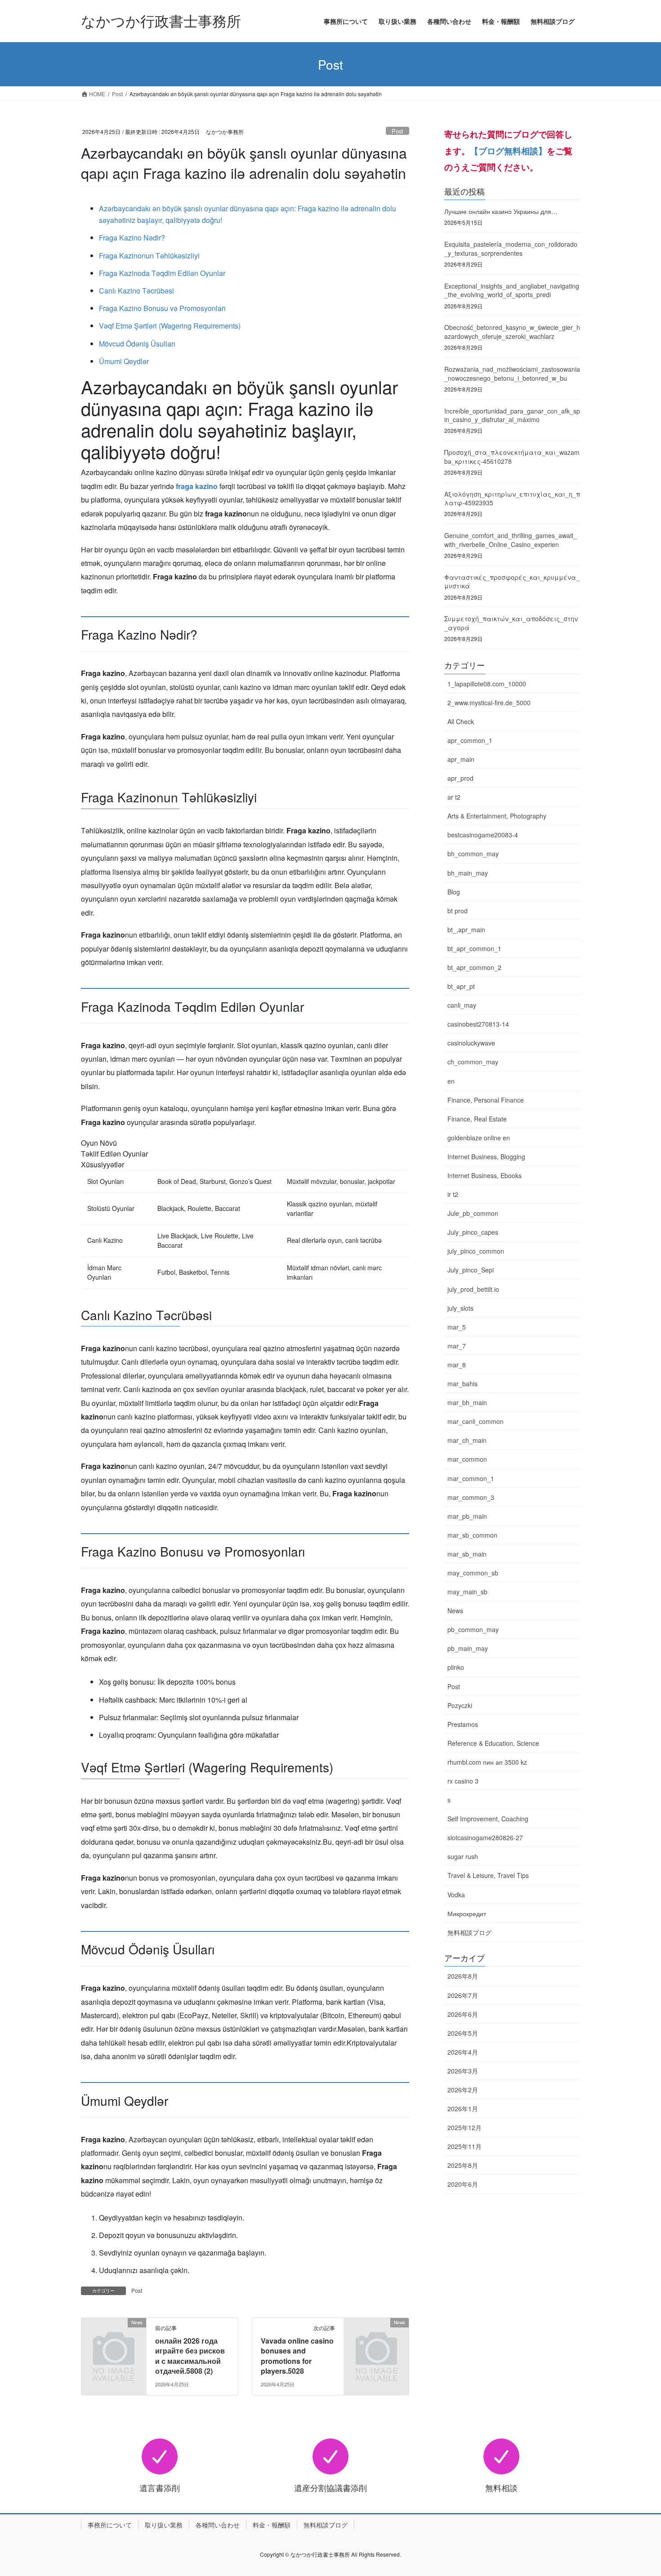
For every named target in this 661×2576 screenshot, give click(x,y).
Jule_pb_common (473, 1213)
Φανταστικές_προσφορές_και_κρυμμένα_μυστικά (512, 582)
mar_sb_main (467, 1554)
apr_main (461, 759)
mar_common (467, 1459)
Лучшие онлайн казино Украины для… (501, 211)
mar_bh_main (467, 1402)
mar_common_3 (471, 1497)
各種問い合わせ (218, 2525)
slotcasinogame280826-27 (485, 1837)
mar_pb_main (467, 1516)
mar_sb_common (472, 1535)
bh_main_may (468, 873)
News (455, 1611)
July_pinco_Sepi (471, 1270)
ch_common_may (473, 1062)
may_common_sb (473, 1573)
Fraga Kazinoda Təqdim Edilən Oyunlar (162, 273)
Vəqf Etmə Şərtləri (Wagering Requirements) (170, 326)
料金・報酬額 (272, 2525)
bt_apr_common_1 (474, 948)
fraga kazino (197, 486)
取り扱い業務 (164, 2525)
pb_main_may (468, 1648)
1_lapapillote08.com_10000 (487, 684)
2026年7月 (463, 1995)
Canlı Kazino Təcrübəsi (136, 291)
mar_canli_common (476, 1421)
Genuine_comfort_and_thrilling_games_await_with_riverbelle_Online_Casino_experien (511, 540)
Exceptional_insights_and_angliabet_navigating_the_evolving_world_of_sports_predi (512, 290)
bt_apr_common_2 (474, 967)
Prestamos (463, 1724)
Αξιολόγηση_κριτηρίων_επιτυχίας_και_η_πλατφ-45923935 (512, 498)
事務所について (110, 2525)
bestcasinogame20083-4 (483, 835)
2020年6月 (463, 2184)
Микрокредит (467, 1913)
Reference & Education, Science (493, 1743)
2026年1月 (463, 2109)
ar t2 (454, 797)
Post (397, 131)
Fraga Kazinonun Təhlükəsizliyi (149, 256)
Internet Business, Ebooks (485, 1175)
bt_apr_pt (461, 986)
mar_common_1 (471, 1478)
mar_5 (457, 1327)
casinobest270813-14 (478, 1024)
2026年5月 (463, 2033)
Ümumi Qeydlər (124, 361)
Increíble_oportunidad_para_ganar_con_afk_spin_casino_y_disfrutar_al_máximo (512, 415)
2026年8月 (463, 1976)
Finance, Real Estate (477, 1119)
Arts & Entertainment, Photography (497, 816)
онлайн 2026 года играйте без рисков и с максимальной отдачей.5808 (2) (190, 2356)
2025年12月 (464, 2127)
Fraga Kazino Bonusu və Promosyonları (162, 308)
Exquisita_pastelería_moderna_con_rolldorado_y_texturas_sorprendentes (511, 249)
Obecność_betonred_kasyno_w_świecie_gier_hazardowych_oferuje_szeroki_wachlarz (512, 332)
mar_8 (457, 1365)
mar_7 (457, 1346)
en (451, 1081)
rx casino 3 (463, 1781)
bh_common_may (473, 854)
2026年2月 (463, 2090)
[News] (114, 2337)
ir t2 (453, 1194)
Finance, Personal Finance (486, 1100)
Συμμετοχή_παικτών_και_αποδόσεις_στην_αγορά (511, 623)
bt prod (458, 911)
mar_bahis (462, 1384)
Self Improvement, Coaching (488, 1819)
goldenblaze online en (479, 1138)
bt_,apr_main (466, 930)
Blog (454, 892)
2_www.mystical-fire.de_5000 (489, 703)
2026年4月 (463, 2052)
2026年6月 (463, 2014)
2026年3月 (463, 2071)
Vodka (456, 1895)
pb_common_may (473, 1629)
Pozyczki (460, 1705)
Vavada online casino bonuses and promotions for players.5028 (297, 2356)
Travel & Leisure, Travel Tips (488, 1875)
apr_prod (460, 778)
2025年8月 (463, 2165)
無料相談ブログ (469, 1932)
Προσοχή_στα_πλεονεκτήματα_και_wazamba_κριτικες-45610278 (512, 457)
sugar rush (463, 1856)
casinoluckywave (471, 1043)
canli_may (462, 1005)
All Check (461, 721)
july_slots (460, 1308)
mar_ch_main (467, 1440)
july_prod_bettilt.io (473, 1289)
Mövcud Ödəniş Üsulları (137, 344)
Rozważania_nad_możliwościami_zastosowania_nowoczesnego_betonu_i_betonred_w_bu (512, 374)
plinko (456, 1667)
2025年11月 (464, 2146)
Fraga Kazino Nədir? (132, 238)
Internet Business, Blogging (486, 1157)
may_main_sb (467, 1592)
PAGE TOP (637, 2490)
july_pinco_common (476, 1251)
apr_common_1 (470, 740)
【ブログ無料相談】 (508, 151)
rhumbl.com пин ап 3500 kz (487, 1762)
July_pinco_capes (473, 1232)
